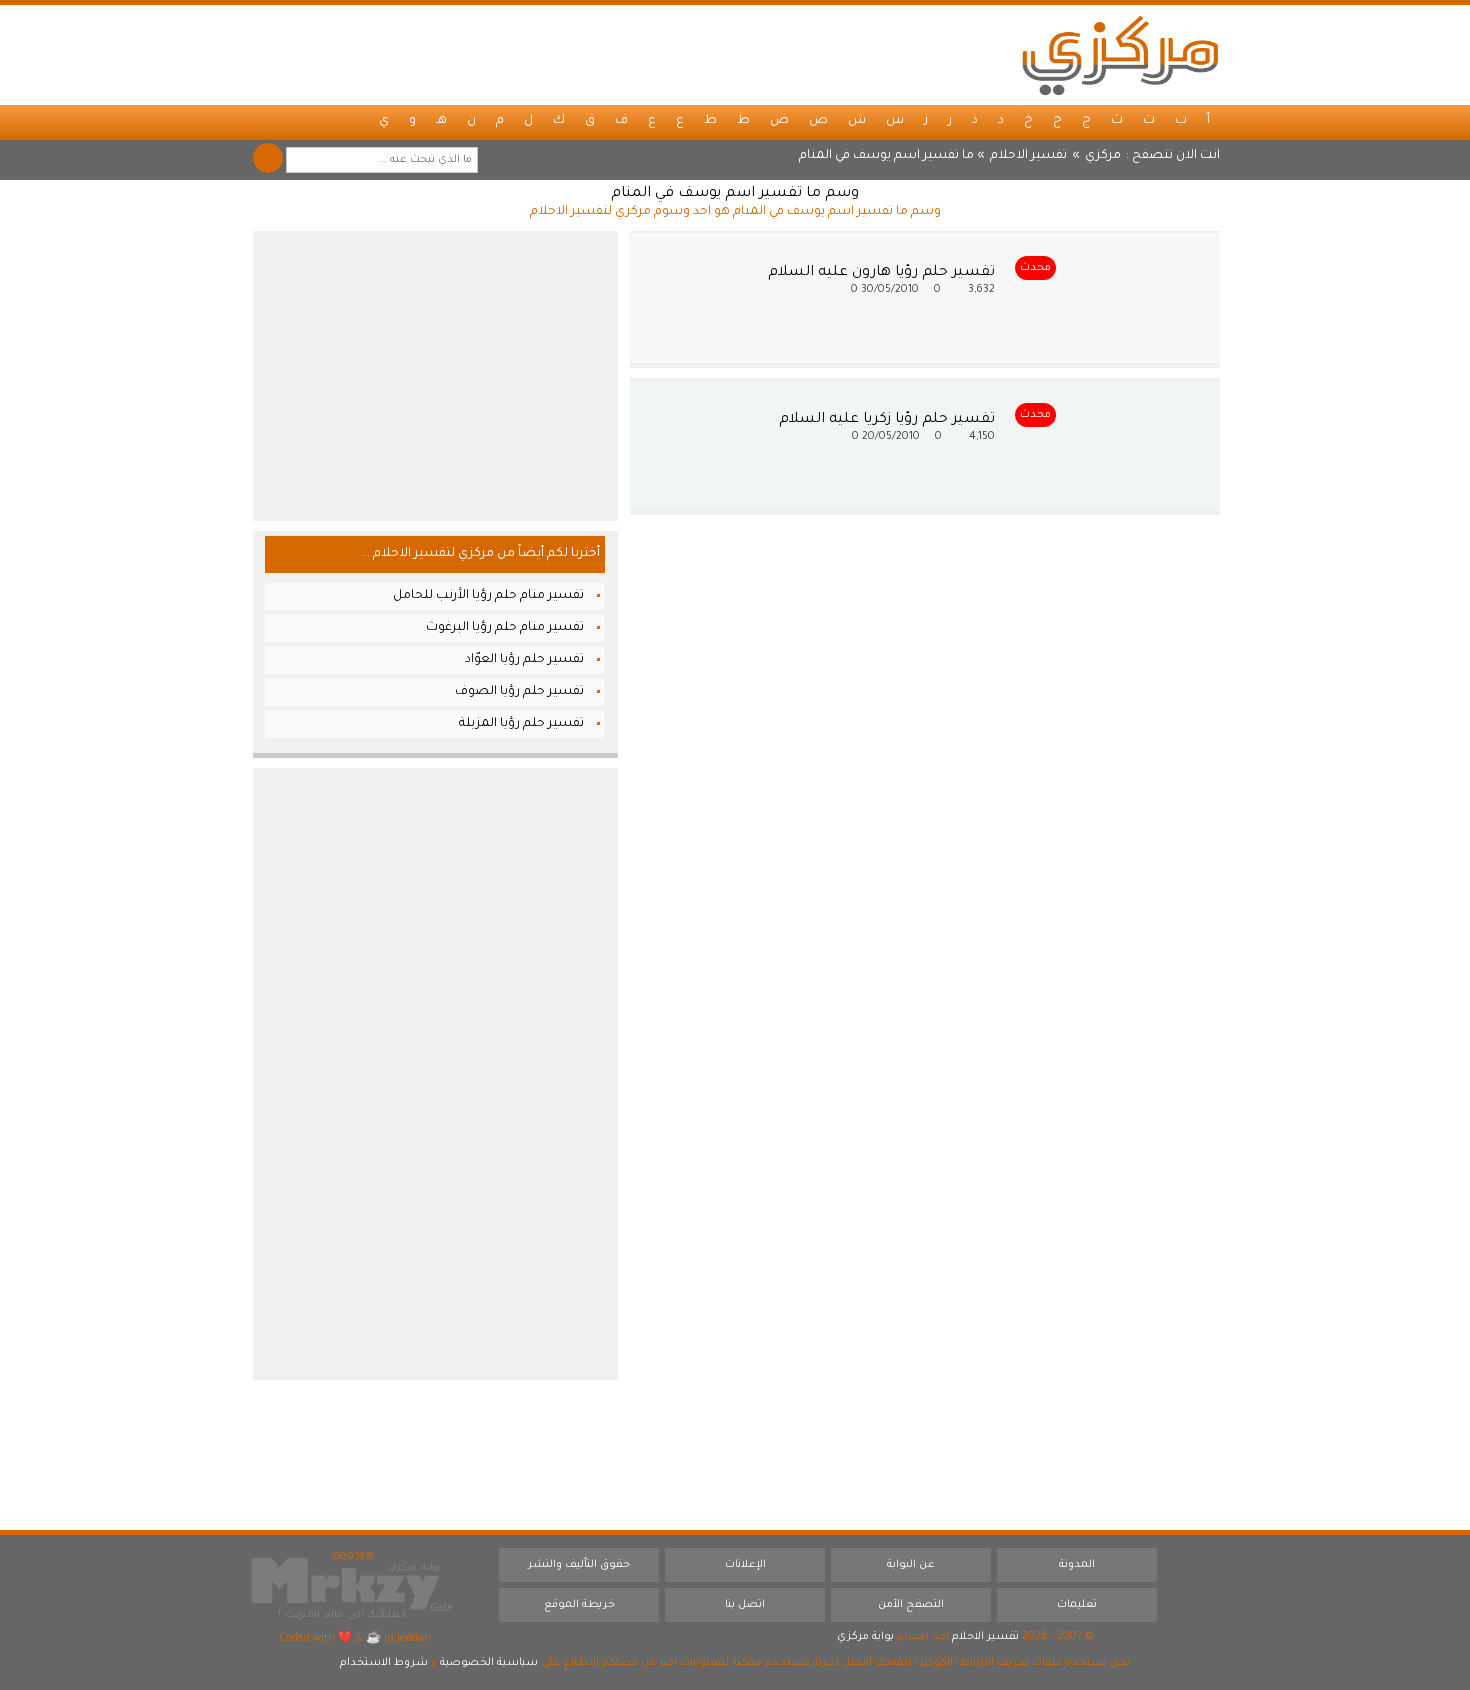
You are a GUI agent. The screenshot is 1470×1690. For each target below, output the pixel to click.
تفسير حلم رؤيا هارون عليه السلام (881, 273)
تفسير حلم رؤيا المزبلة (521, 724)
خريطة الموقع (579, 1605)
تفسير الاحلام (1028, 156)
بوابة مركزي (865, 1637)
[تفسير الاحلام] (1120, 55)
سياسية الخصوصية (489, 1663)
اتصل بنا (745, 1605)
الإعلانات (745, 1565)
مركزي (1103, 156)
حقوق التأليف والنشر (579, 1565)
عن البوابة (911, 1565)
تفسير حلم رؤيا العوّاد (524, 660)
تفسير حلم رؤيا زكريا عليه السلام (887, 420)
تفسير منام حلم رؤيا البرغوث (505, 628)
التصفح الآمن (911, 1605)
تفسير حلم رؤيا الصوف (519, 692)
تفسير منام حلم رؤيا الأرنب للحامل (488, 596)
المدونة (1077, 1565)
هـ (441, 121)
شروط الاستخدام (384, 1663)
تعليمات (1077, 1605)
